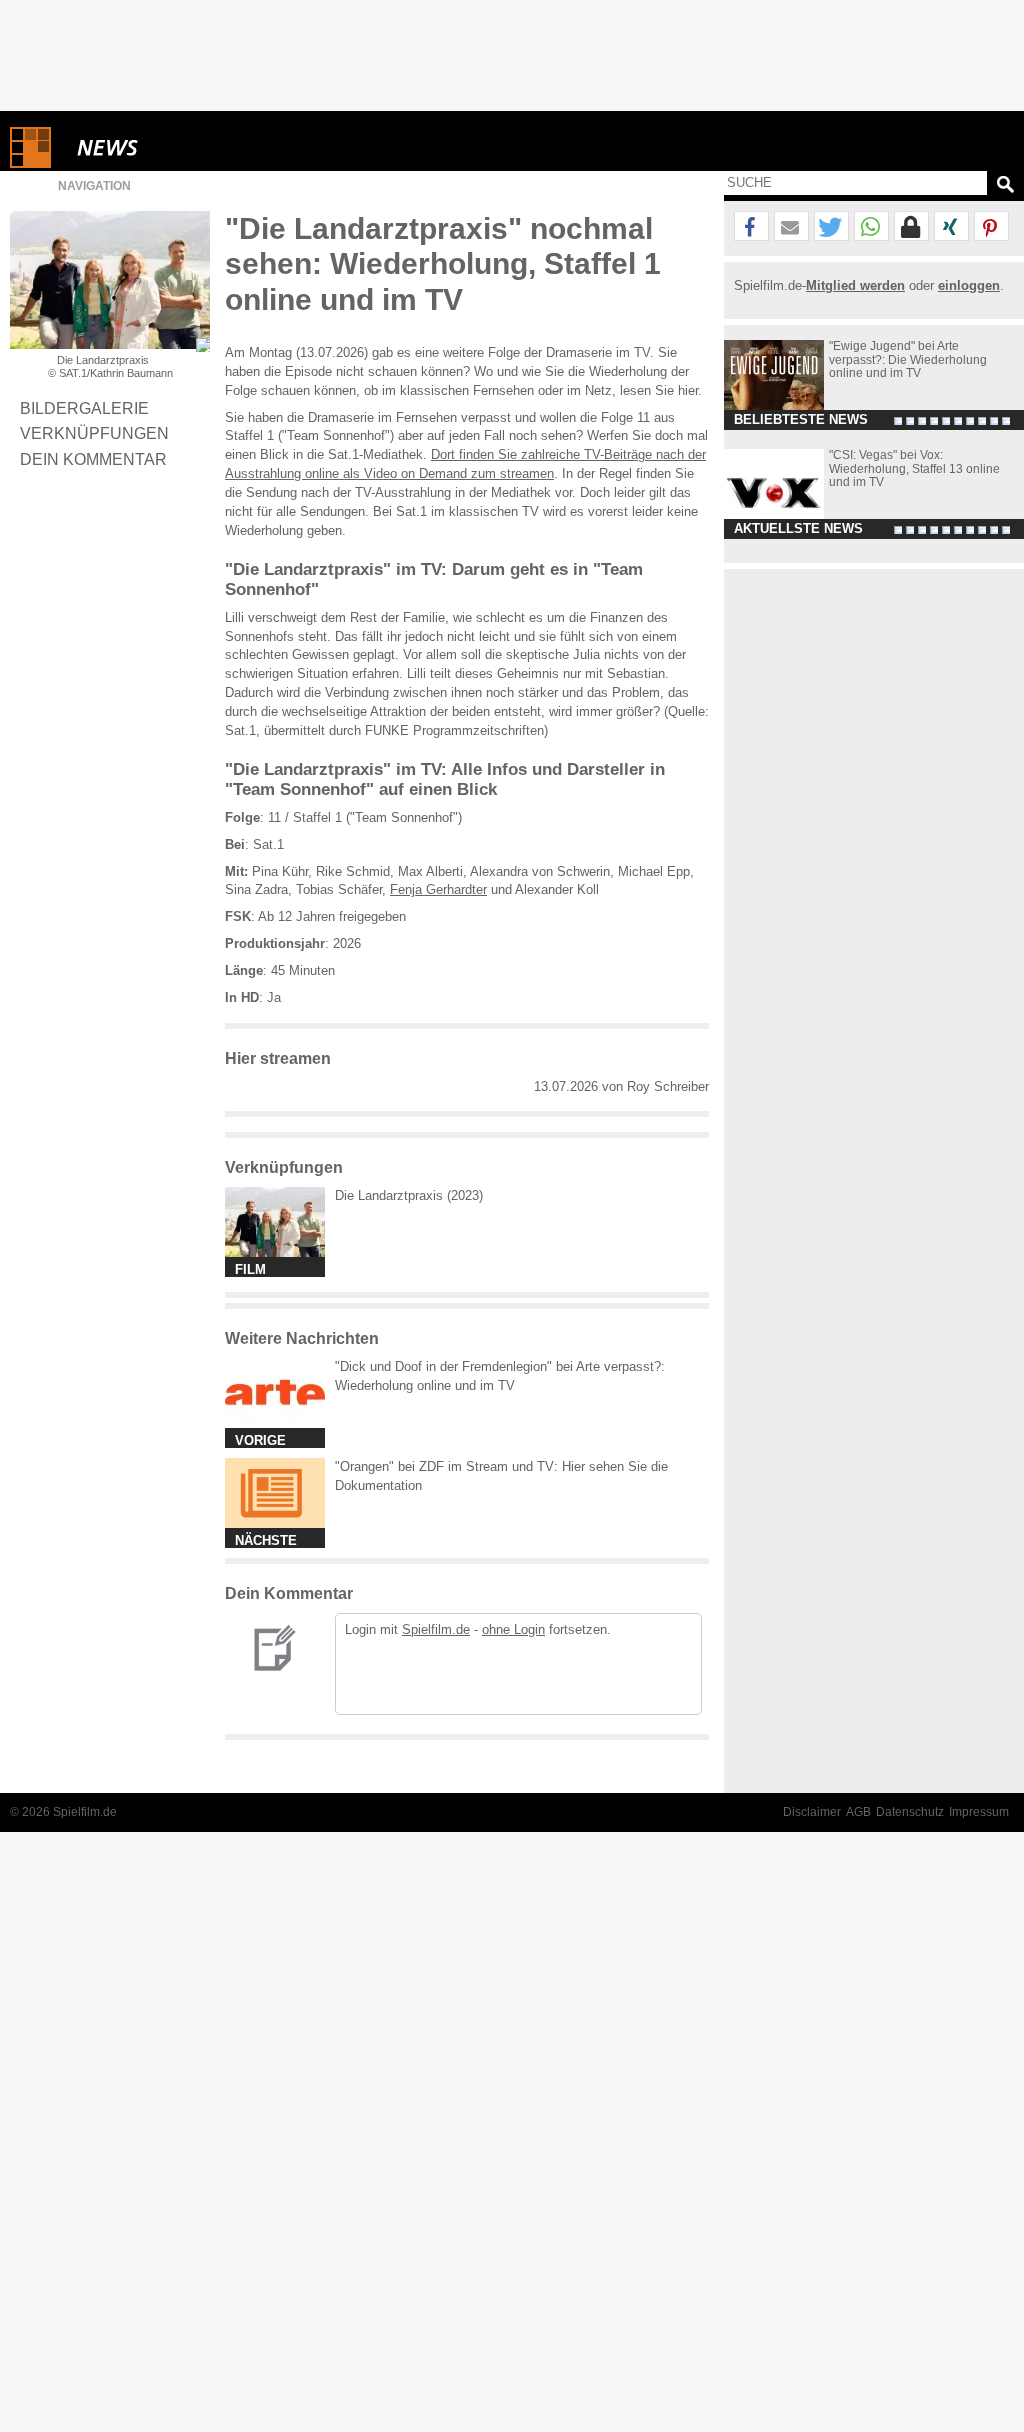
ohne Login (513, 1629)
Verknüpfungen (94, 433)
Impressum (979, 1812)
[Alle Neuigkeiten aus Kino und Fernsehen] (180, 147)
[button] (751, 227)
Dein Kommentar (93, 459)
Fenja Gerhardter (438, 889)
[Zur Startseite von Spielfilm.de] (30, 163)
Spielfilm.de (436, 1629)
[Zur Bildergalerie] (203, 345)
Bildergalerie (84, 408)
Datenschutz (910, 1812)
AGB (858, 1812)
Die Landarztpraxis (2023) (409, 1195)
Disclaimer (812, 1812)
